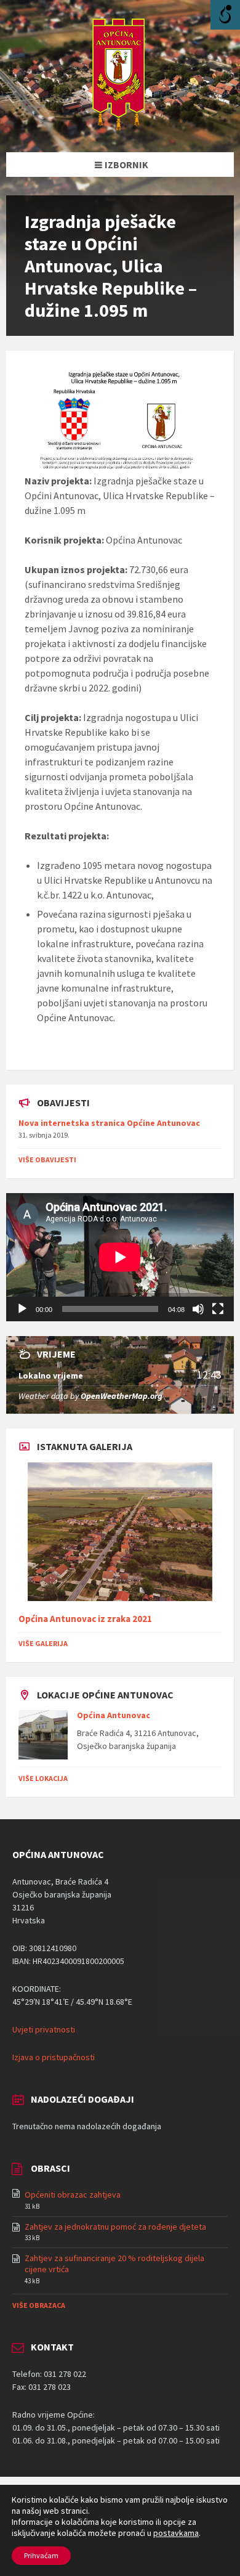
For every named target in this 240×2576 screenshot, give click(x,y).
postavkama (176, 2533)
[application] (120, 1257)
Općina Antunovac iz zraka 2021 (85, 1619)
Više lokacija (43, 1778)
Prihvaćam (41, 2555)
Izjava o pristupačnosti (54, 2057)
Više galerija (43, 1643)
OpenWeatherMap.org (122, 1396)
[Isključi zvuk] (198, 1309)
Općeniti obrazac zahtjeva (73, 2195)
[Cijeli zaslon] (218, 1309)
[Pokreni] (22, 1309)
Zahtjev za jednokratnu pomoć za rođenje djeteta (115, 2227)
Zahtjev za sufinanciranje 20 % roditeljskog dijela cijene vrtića (114, 2264)
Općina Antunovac (114, 1715)
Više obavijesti (47, 1160)
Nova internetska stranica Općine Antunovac (109, 1123)
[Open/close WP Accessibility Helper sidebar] (225, 15)
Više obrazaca (39, 2305)
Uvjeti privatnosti (44, 2029)
